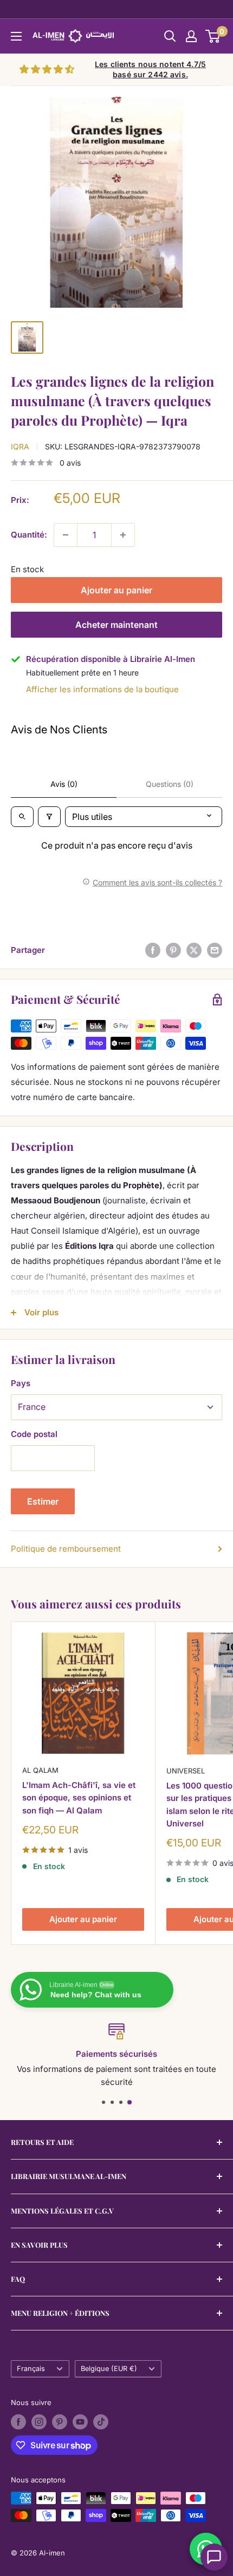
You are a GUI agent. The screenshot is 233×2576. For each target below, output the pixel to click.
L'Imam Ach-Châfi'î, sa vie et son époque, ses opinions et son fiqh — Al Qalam (79, 1798)
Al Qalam (40, 1770)
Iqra (20, 446)
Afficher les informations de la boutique (102, 689)
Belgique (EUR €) (109, 2369)
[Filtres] (49, 817)
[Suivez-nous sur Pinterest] (60, 2422)
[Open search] (22, 817)
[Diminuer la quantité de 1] (66, 535)
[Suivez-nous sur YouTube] (80, 2422)
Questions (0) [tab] (170, 784)
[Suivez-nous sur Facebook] (18, 2422)
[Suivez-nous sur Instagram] (39, 2422)
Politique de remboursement (66, 1549)
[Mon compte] (191, 36)
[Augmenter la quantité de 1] (123, 535)
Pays (21, 1383)
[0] (213, 36)
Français (31, 2369)
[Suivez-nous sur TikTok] (101, 2422)
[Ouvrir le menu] (16, 36)
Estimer (43, 1501)
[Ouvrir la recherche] (170, 36)
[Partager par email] (215, 950)
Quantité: (29, 535)
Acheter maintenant (116, 625)
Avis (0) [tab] (64, 784)
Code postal (34, 1434)
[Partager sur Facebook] (153, 950)
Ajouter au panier (116, 590)
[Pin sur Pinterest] (173, 950)
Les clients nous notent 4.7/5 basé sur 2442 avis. (150, 69)
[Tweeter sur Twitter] (194, 950)
